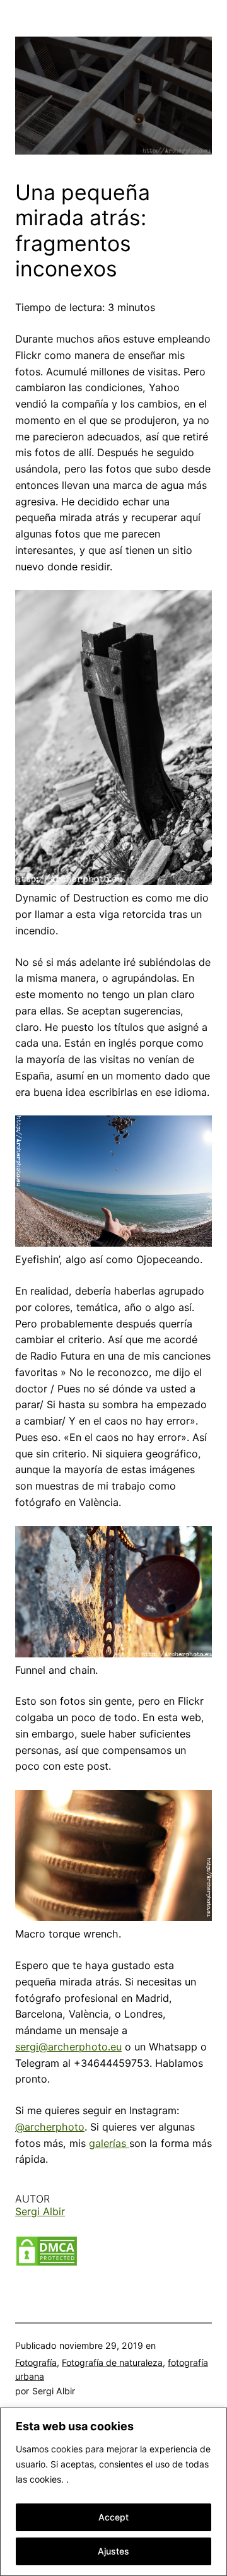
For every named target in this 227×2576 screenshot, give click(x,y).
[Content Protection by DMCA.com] (47, 2263)
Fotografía (36, 2362)
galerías (109, 2143)
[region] (113, 2492)
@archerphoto (50, 2127)
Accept (113, 2517)
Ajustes (113, 2551)
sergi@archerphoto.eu (68, 2047)
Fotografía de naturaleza (112, 2362)
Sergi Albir (40, 2211)
